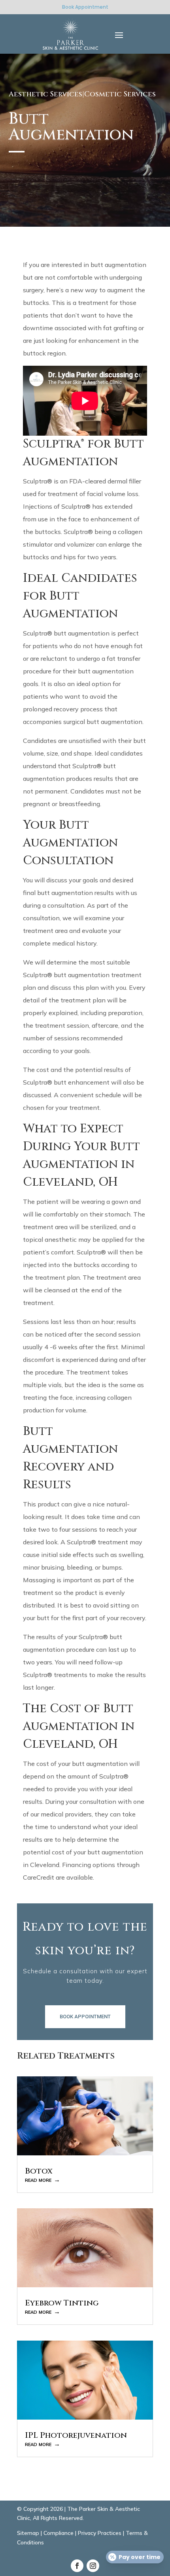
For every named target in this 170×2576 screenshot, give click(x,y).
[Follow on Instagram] (93, 2566)
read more (38, 2179)
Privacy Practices (100, 2533)
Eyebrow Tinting (62, 2303)
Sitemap (28, 2533)
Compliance (59, 2533)
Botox (39, 2171)
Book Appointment (85, 7)
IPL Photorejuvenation (76, 2435)
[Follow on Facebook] (77, 2566)
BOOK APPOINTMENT (85, 2017)
